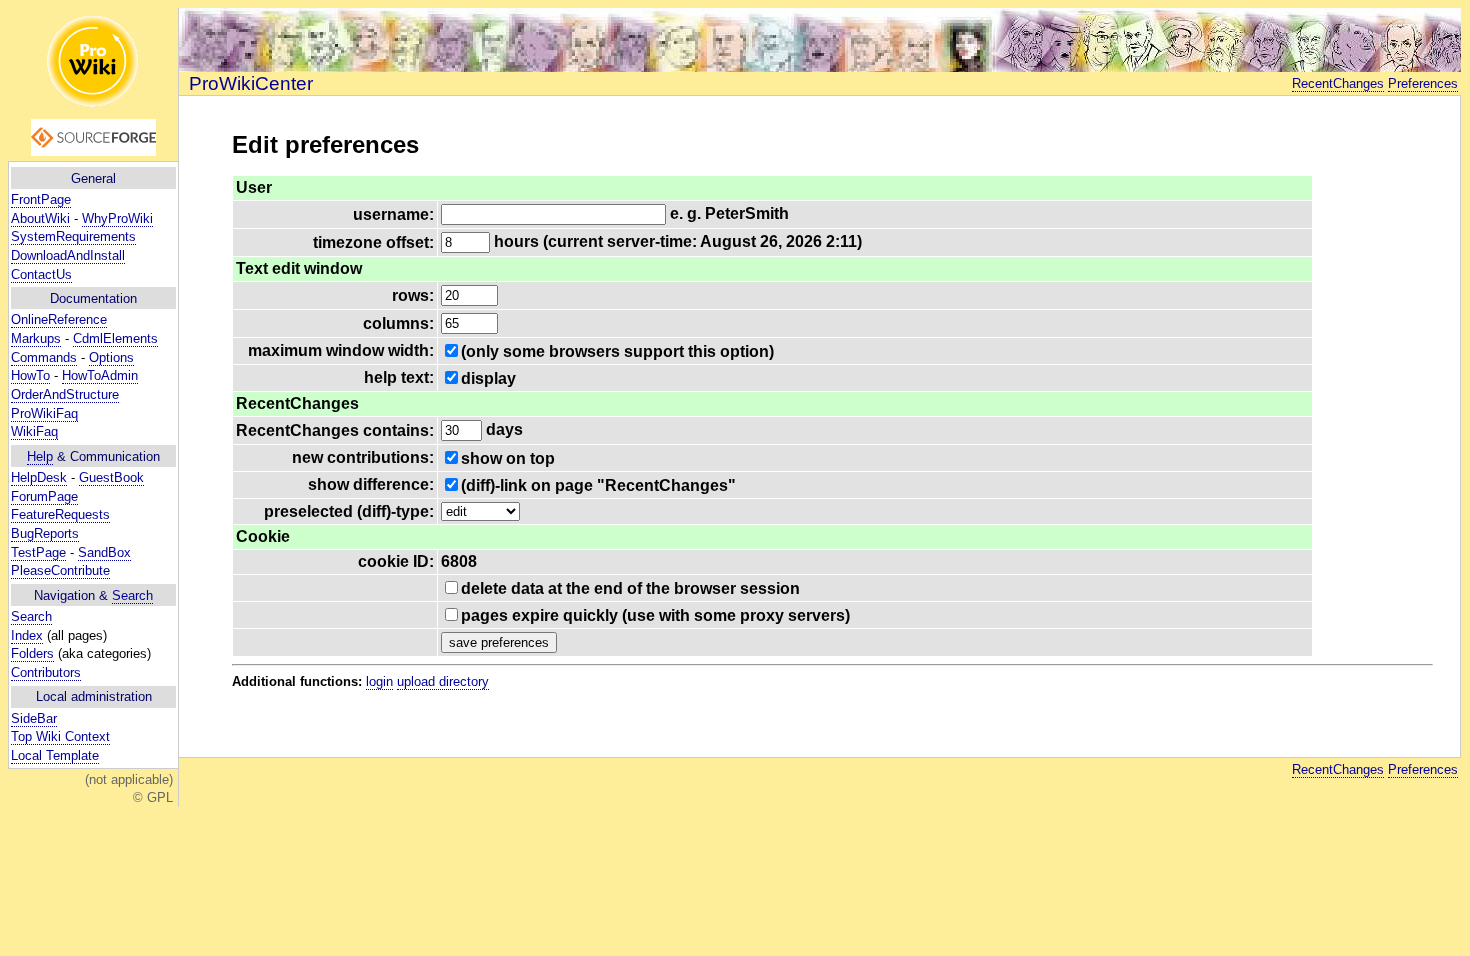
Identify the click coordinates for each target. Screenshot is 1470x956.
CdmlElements (115, 338)
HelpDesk (39, 477)
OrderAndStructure (65, 394)
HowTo (30, 375)
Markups (36, 338)
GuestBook (111, 477)
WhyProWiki (117, 218)
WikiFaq (34, 431)
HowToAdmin (100, 375)
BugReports (45, 533)
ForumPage (44, 496)
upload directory (443, 681)
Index (27, 635)
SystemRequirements (73, 236)
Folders (32, 653)
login (379, 681)
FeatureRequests (60, 514)
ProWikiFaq (44, 413)
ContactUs (41, 274)
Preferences (1423, 83)
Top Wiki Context (60, 736)
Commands (44, 357)
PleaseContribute (60, 570)
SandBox (104, 552)
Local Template (55, 755)
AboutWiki (40, 218)
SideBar (34, 718)
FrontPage (41, 199)
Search (132, 595)
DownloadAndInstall (68, 255)
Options (111, 357)
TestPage (38, 552)
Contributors (46, 672)
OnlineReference (59, 319)
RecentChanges (1338, 83)
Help (40, 456)
